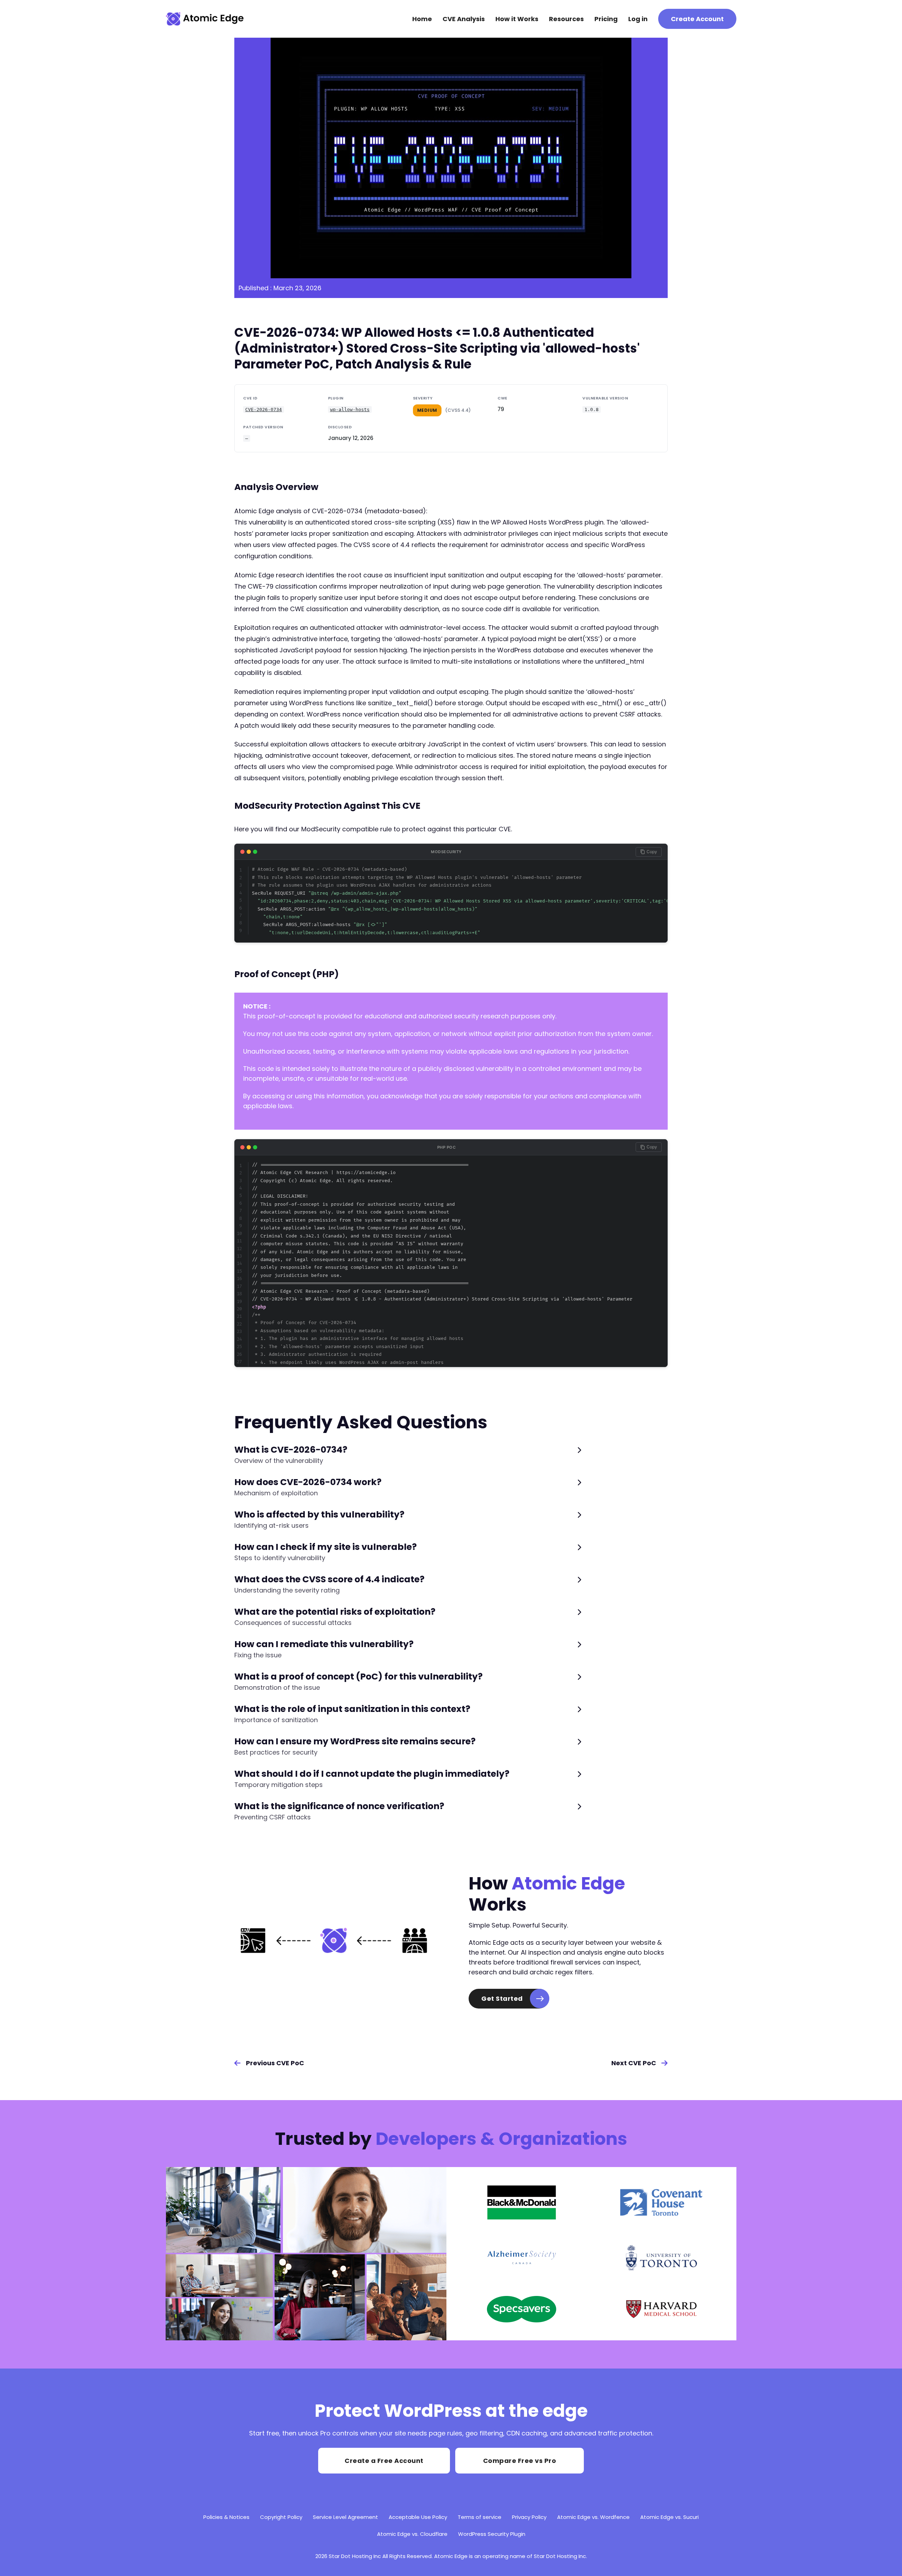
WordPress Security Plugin (492, 2534)
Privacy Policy (529, 2517)
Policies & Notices (226, 2517)
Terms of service (480, 2517)
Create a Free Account (384, 2461)
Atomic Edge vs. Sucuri (669, 2517)
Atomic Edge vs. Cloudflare (412, 2534)
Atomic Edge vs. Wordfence (593, 2517)
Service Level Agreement (345, 2517)
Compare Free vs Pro (520, 2461)
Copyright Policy (281, 2517)
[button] (408, 1455)
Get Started (502, 1998)
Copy (652, 852)
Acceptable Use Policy (418, 2517)
